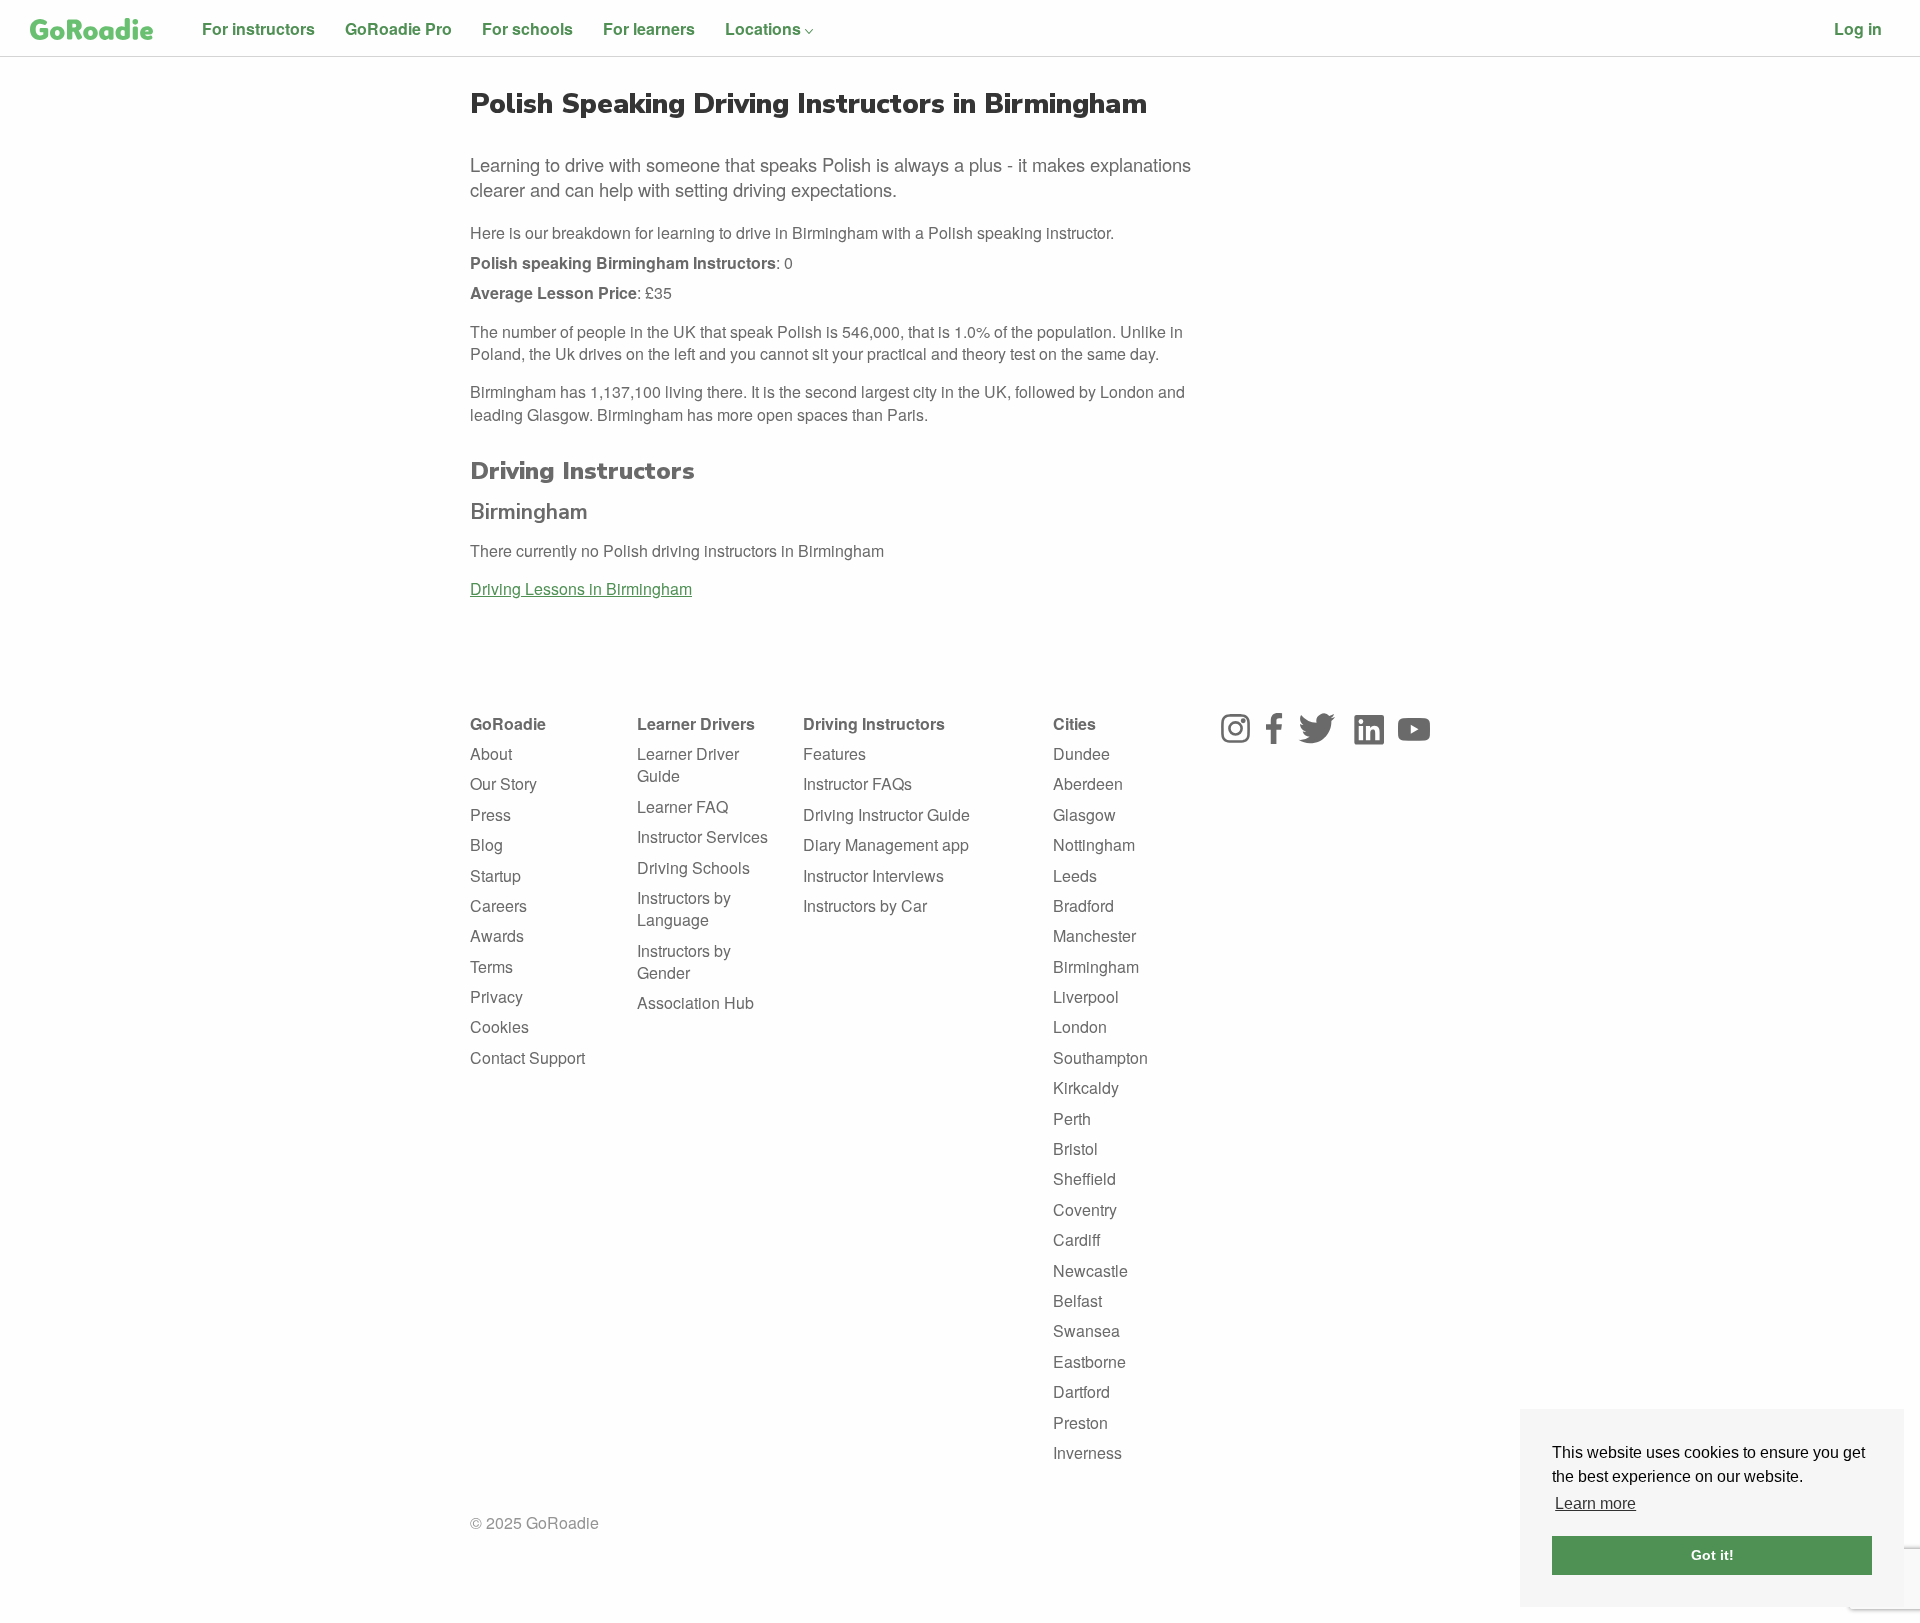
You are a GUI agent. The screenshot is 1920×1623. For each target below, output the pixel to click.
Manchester (1094, 935)
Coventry (1085, 1209)
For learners (649, 28)
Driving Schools (693, 867)
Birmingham (1096, 966)
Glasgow (1084, 814)
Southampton (1100, 1057)
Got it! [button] (1712, 1555)
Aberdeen (1088, 783)
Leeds (1075, 875)
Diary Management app (886, 844)
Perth (1072, 1118)
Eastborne (1089, 1361)
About (491, 753)
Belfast (1077, 1300)
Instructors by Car (865, 905)
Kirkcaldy (1086, 1087)
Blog (486, 844)
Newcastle (1090, 1270)
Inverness (1087, 1452)
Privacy (496, 996)
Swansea (1086, 1330)
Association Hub (695, 1002)
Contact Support (527, 1057)
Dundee (1081, 753)
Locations (763, 28)
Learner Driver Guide (688, 764)
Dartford (1081, 1391)
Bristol (1075, 1148)
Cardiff (1077, 1239)
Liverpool (1086, 996)
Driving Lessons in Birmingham (581, 588)
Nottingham (1094, 844)
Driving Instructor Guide (886, 814)
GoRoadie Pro (398, 28)
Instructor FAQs (857, 783)
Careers (498, 905)
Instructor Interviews (873, 875)
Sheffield (1084, 1178)
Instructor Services (702, 836)
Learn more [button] (1595, 1503)
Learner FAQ (682, 806)
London (1080, 1026)
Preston (1080, 1422)
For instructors (258, 28)
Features (834, 753)
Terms (491, 966)
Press (490, 814)
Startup (495, 875)
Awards (497, 935)
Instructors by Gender (684, 961)
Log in (1858, 28)
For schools (527, 28)
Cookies (499, 1026)
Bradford (1083, 905)
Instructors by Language (684, 908)
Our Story (503, 783)
